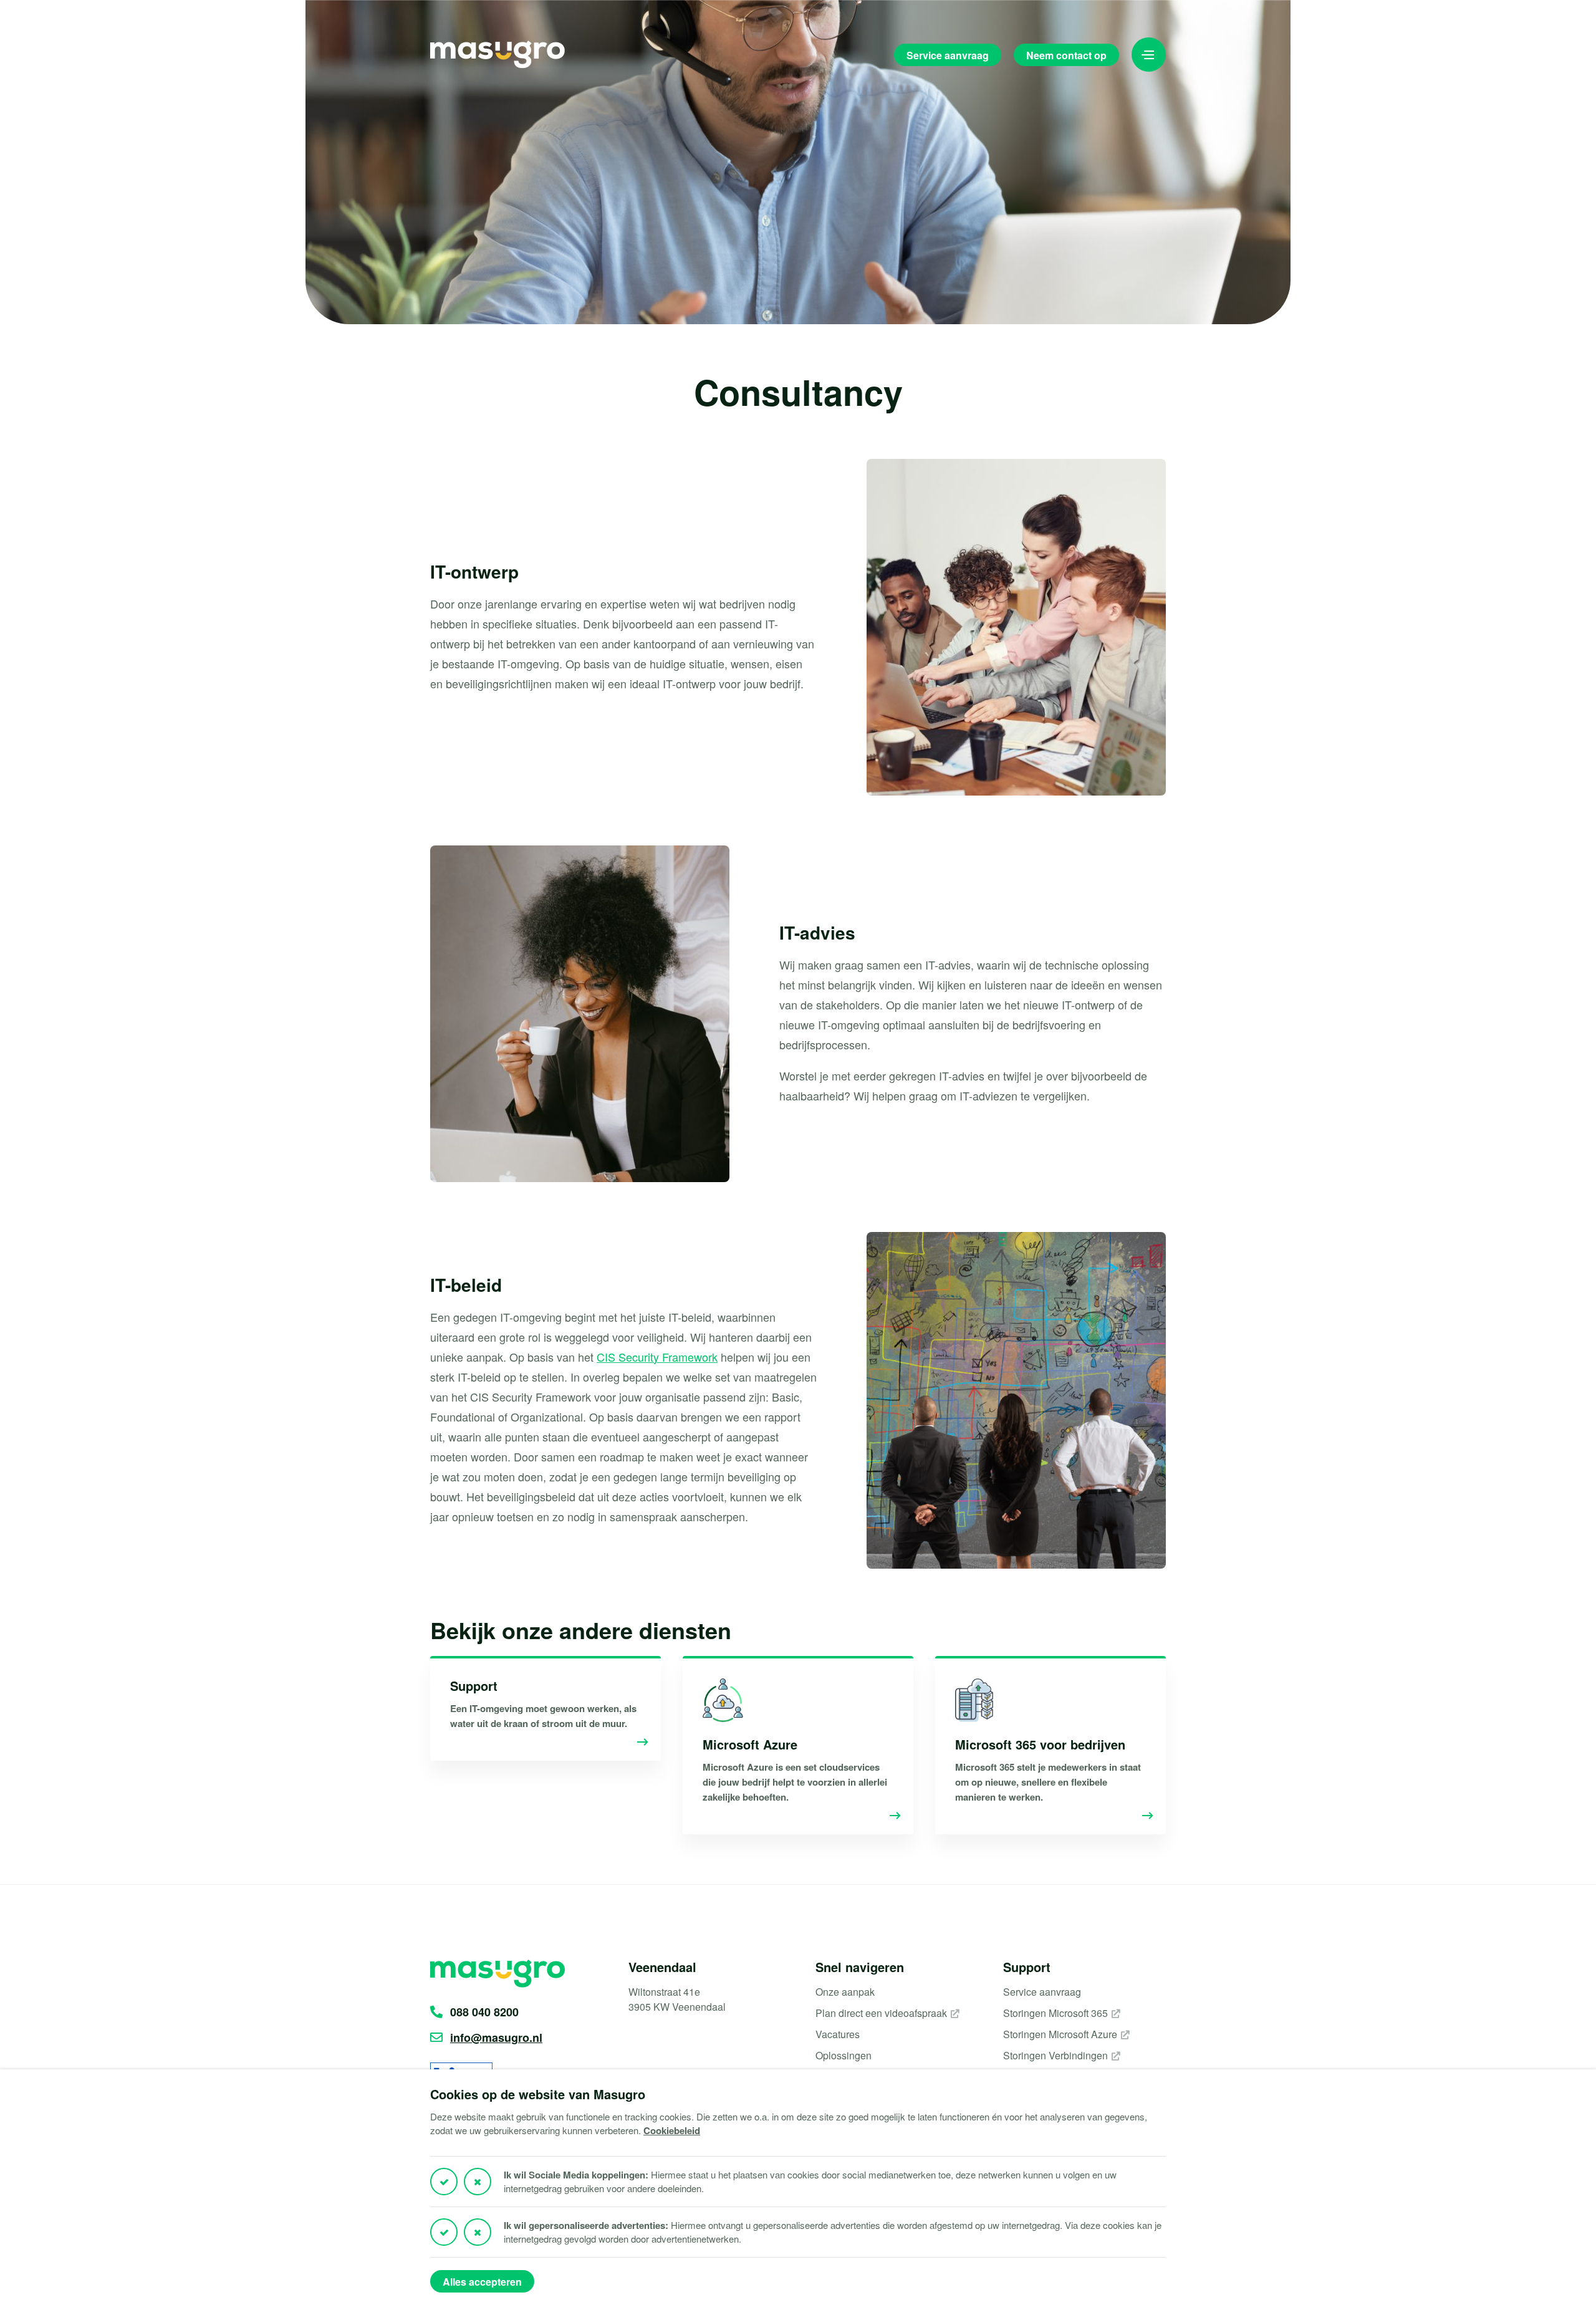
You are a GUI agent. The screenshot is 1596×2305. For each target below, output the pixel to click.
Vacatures (838, 2034)
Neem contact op (1066, 55)
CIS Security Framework (657, 1357)
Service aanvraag (948, 55)
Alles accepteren (482, 2282)
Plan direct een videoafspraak (881, 2013)
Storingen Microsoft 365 (1055, 2013)
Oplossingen (844, 2055)
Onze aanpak (845, 1992)
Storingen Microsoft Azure (1060, 2034)
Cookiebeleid (672, 2130)
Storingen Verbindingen (1055, 2055)
